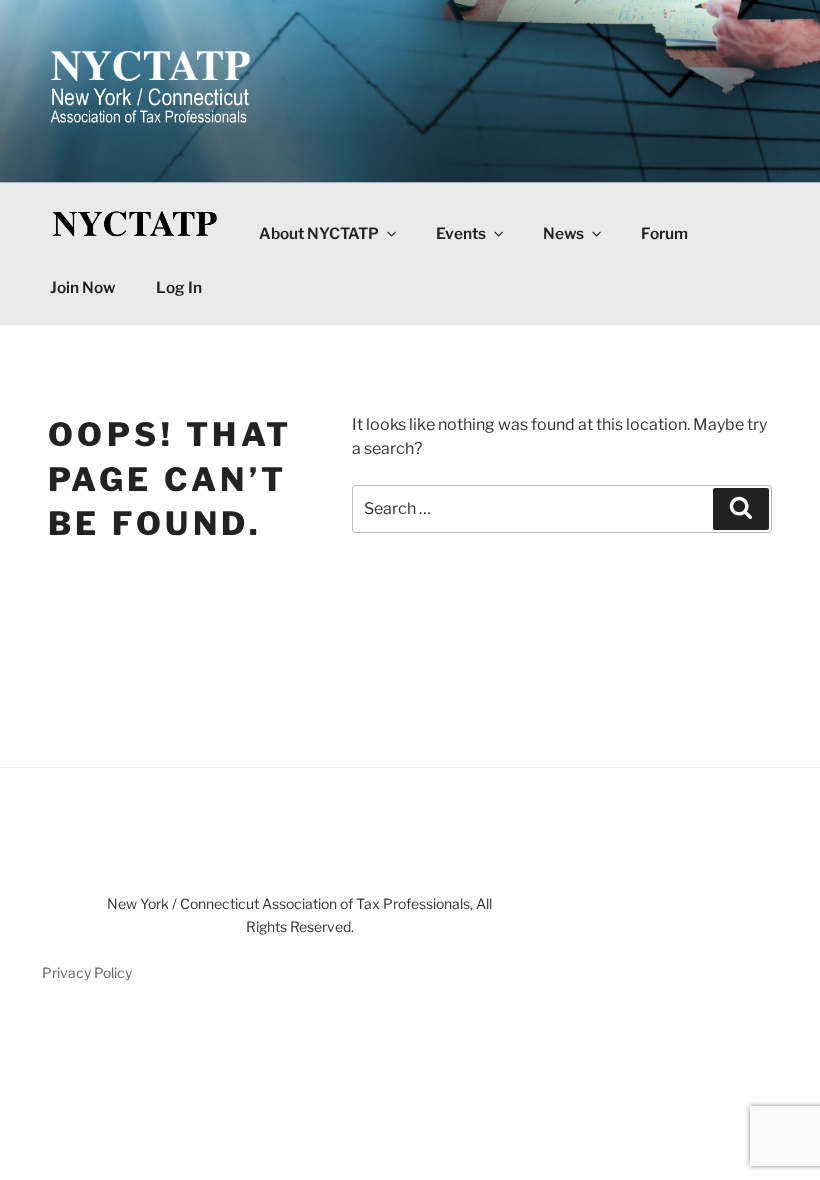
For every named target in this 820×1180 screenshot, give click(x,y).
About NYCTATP (319, 233)
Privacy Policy (87, 972)
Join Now (82, 287)
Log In (179, 287)
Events (461, 233)
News (563, 233)
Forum (664, 233)
